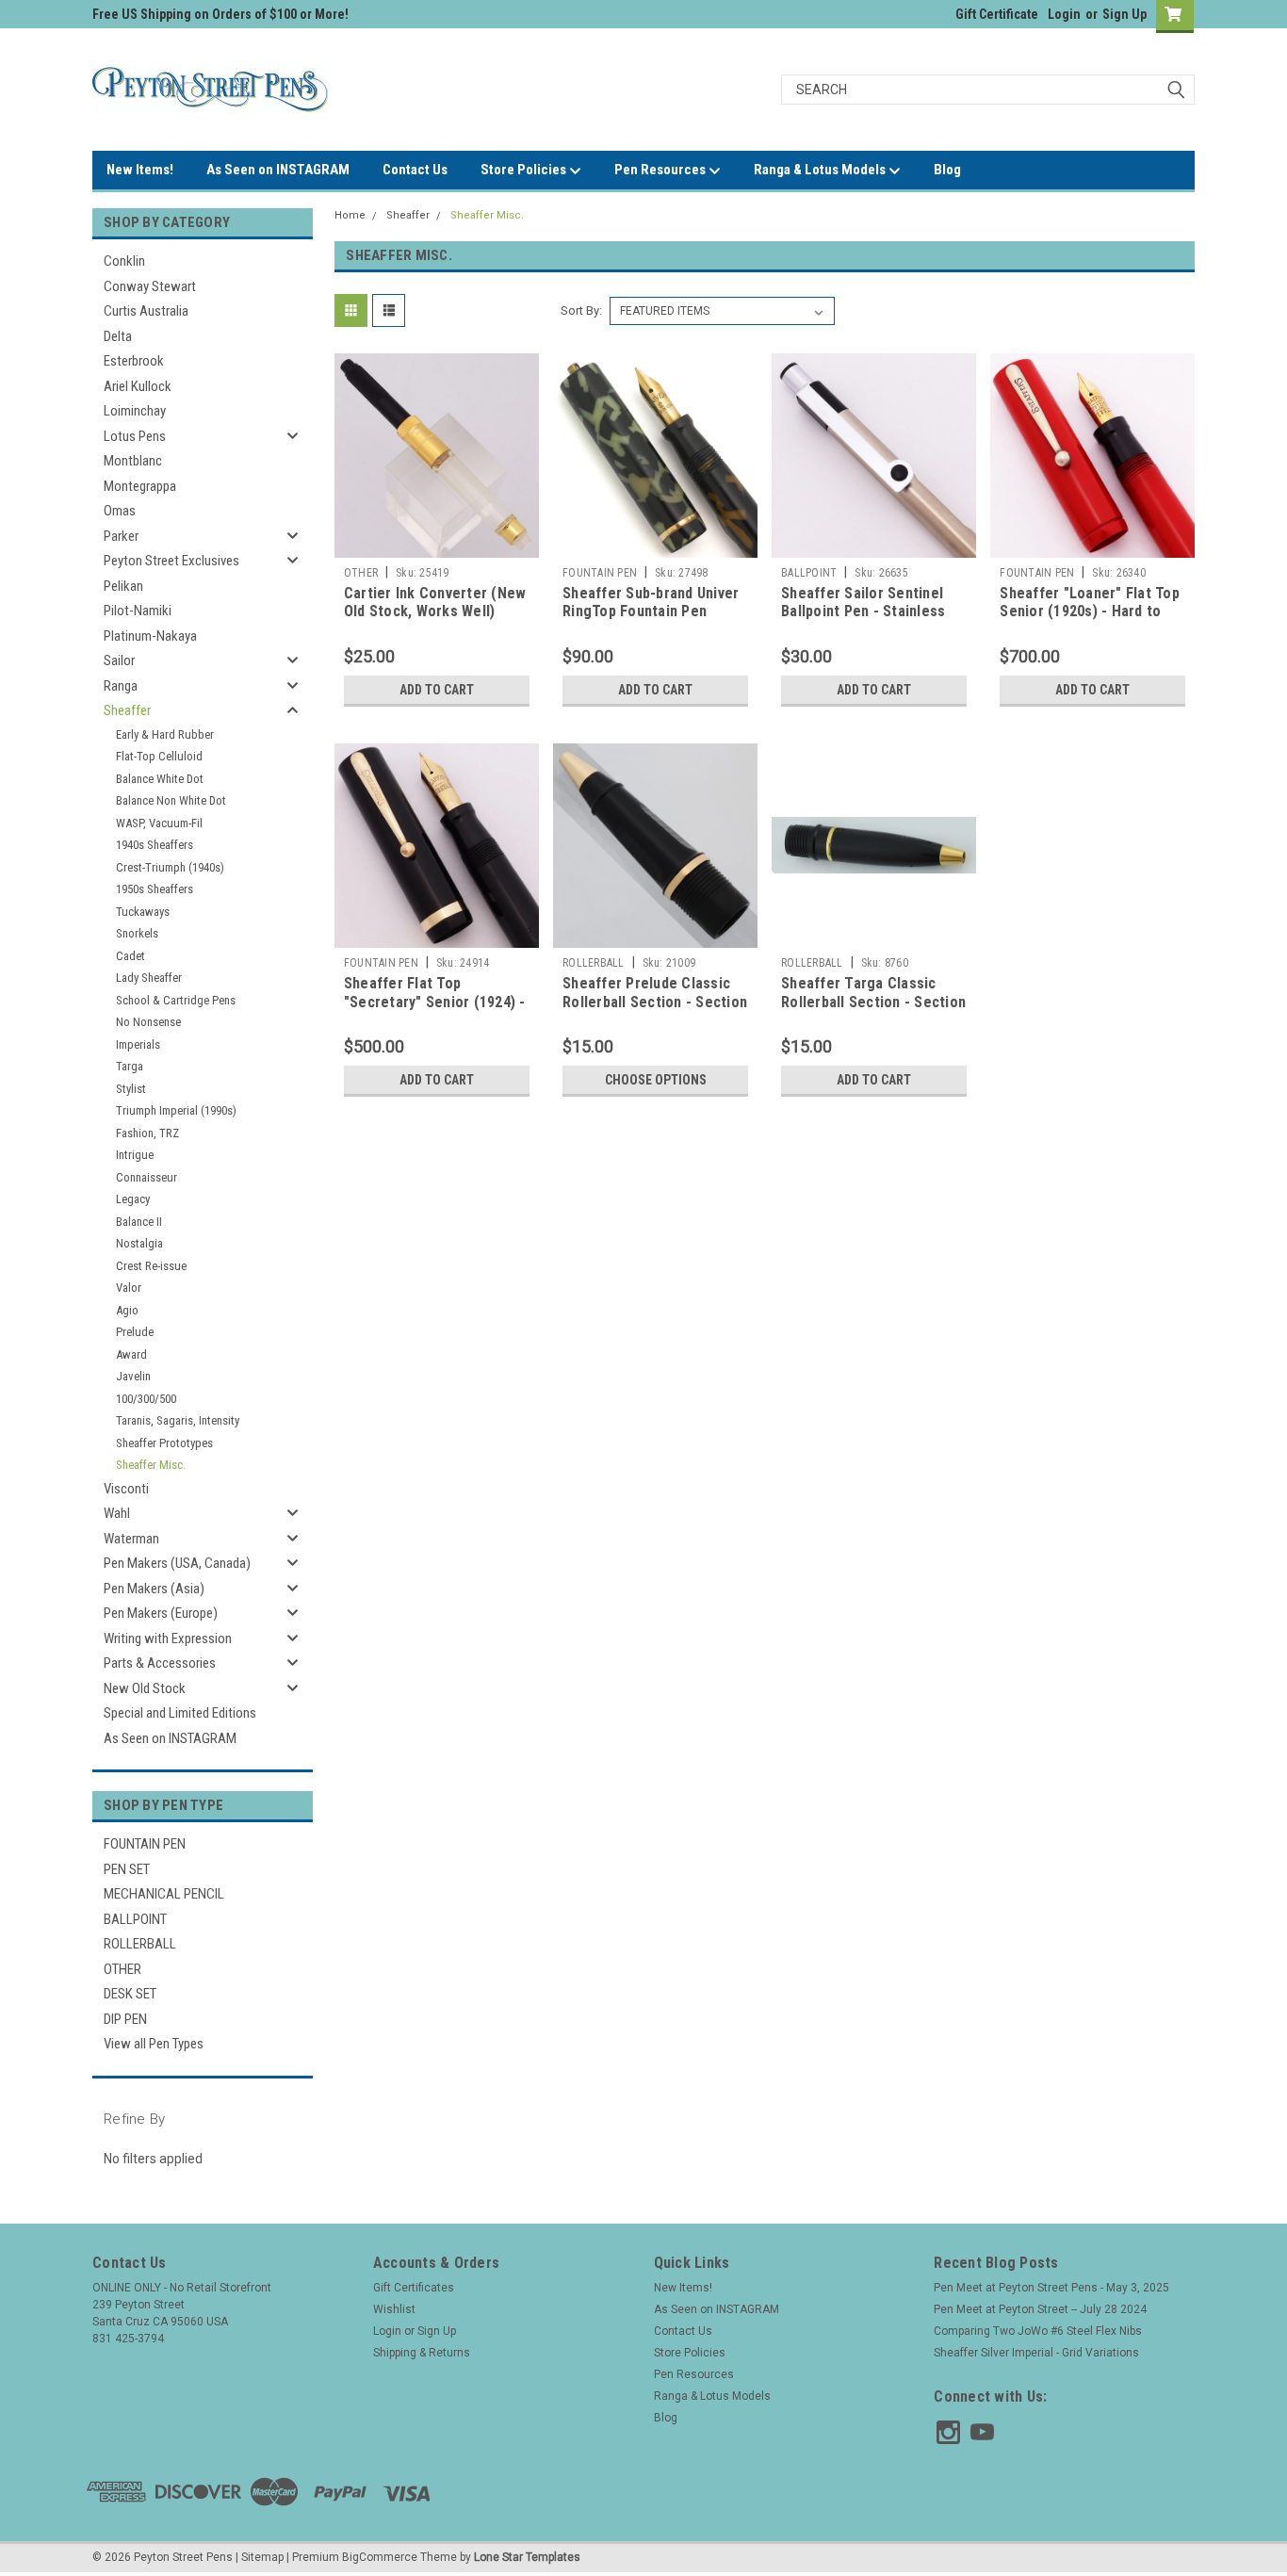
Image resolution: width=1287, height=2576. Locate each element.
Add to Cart (437, 690)
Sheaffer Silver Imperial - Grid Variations (1036, 2353)
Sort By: (581, 310)
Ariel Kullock (138, 386)
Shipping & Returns (422, 2353)
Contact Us (415, 170)
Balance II (139, 1222)
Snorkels (137, 933)
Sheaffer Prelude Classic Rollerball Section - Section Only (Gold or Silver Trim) (655, 1002)
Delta (118, 336)
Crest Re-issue (151, 1266)
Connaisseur (147, 1177)
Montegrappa (140, 486)
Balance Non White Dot (171, 800)
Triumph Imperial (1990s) (176, 1110)
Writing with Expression (168, 1639)
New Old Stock (145, 1688)
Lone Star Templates (527, 2557)
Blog (947, 170)
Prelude (135, 1332)
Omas (120, 511)
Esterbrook (134, 361)
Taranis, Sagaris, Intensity (178, 1420)
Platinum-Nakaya (150, 636)
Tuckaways (143, 912)
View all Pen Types (154, 2044)
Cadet (130, 956)
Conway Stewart (150, 286)
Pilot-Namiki (138, 611)
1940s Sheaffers (155, 845)
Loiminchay (135, 411)
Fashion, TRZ (147, 1133)
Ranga (121, 686)
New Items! (140, 170)
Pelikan (123, 586)
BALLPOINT (135, 1919)
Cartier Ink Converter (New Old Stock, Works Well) (435, 603)
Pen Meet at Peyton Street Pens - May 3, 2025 (1051, 2288)
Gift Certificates (414, 2288)
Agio (127, 1310)
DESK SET (130, 1994)
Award (131, 1354)
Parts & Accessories (160, 1663)
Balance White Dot (160, 779)
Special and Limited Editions (180, 1713)
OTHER (122, 1969)
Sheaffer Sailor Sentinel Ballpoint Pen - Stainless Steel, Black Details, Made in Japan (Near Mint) (869, 621)
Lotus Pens (135, 436)
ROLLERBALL (140, 1944)
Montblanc (133, 461)
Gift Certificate (997, 14)
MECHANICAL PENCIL (164, 1894)
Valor (129, 1288)
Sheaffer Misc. (151, 1465)
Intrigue (135, 1155)
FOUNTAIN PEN (145, 1844)
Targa (130, 1066)
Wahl (117, 1513)
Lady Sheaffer (149, 978)
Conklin (124, 261)
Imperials (138, 1044)
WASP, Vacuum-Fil (159, 823)
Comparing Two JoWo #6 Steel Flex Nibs (1038, 2331)
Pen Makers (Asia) (154, 1589)
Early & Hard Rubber (165, 734)
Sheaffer (127, 710)
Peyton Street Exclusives (171, 561)
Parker (121, 536)
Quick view (436, 544)
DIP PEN (125, 2019)
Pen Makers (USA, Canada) (177, 1563)
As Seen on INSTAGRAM (278, 170)
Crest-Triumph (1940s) (170, 867)
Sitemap (262, 2557)
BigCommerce (380, 2557)
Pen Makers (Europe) (161, 1613)
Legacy (133, 1199)
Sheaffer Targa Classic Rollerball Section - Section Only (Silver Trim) (873, 1002)
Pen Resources (661, 170)
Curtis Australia (146, 311)
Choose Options (656, 1080)
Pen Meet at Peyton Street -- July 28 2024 (1040, 2309)
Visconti (126, 1489)
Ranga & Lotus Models (821, 170)
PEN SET (127, 1869)
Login (1064, 14)
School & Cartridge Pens (176, 1000)
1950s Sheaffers (155, 889)
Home (350, 215)
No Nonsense (148, 1022)
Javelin (133, 1376)
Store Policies (525, 170)
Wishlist (394, 2309)
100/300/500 (146, 1399)
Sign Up (1124, 14)
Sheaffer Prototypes (164, 1443)
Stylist (131, 1089)
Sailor (119, 660)
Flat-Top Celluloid (159, 756)
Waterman (131, 1539)
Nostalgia (139, 1243)
